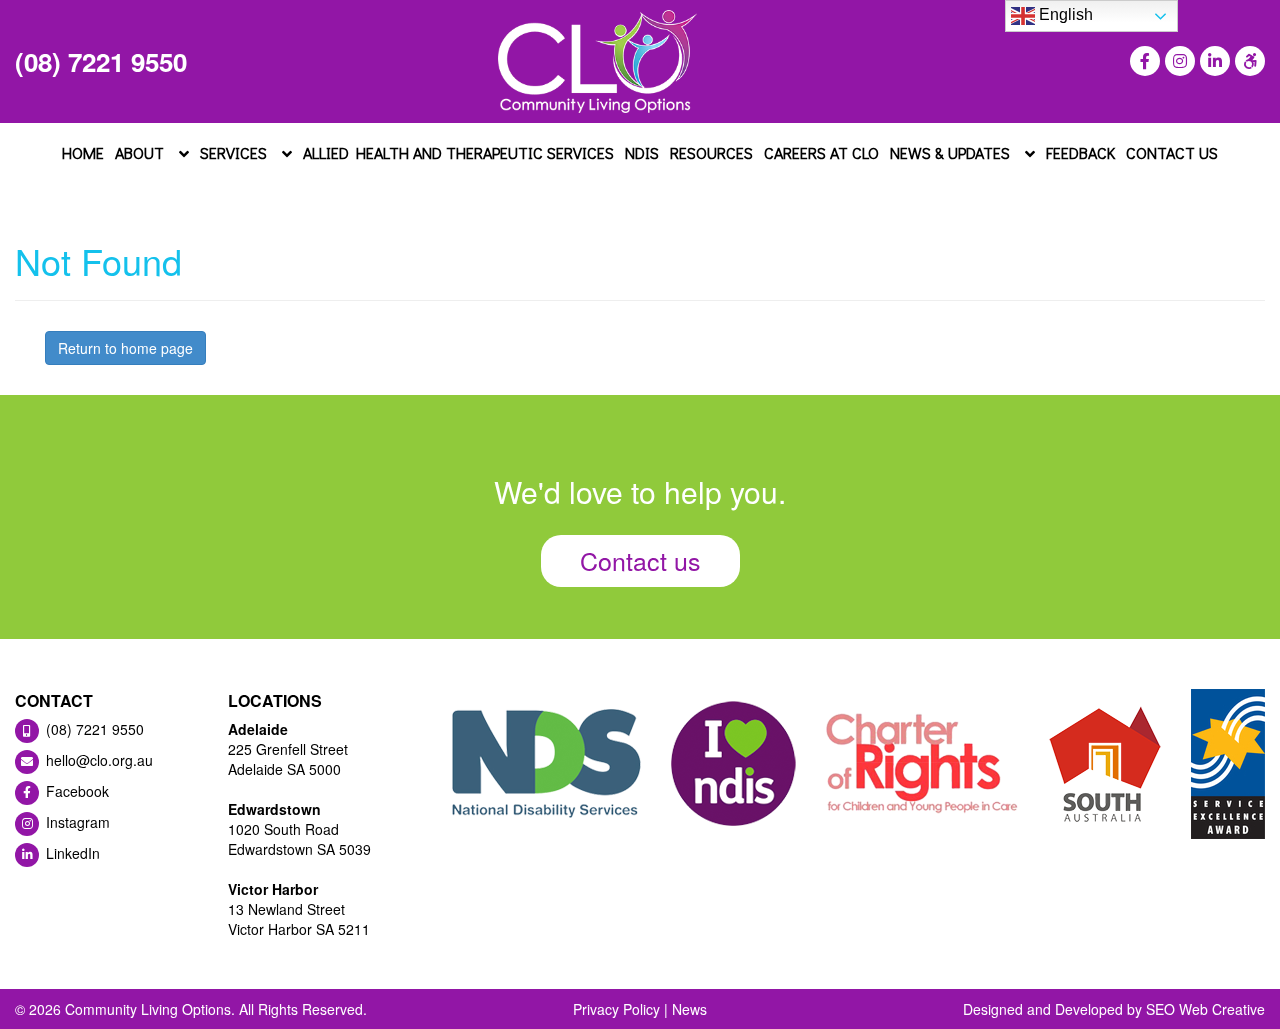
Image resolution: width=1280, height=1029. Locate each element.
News (689, 1009)
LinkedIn (71, 853)
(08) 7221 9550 (101, 61)
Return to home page (125, 348)
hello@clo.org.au (97, 760)
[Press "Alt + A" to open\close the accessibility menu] (1247, 61)
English (1064, 14)
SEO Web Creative (1205, 1009)
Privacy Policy (616, 1009)
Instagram (76, 822)
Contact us (640, 560)
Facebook (75, 791)
